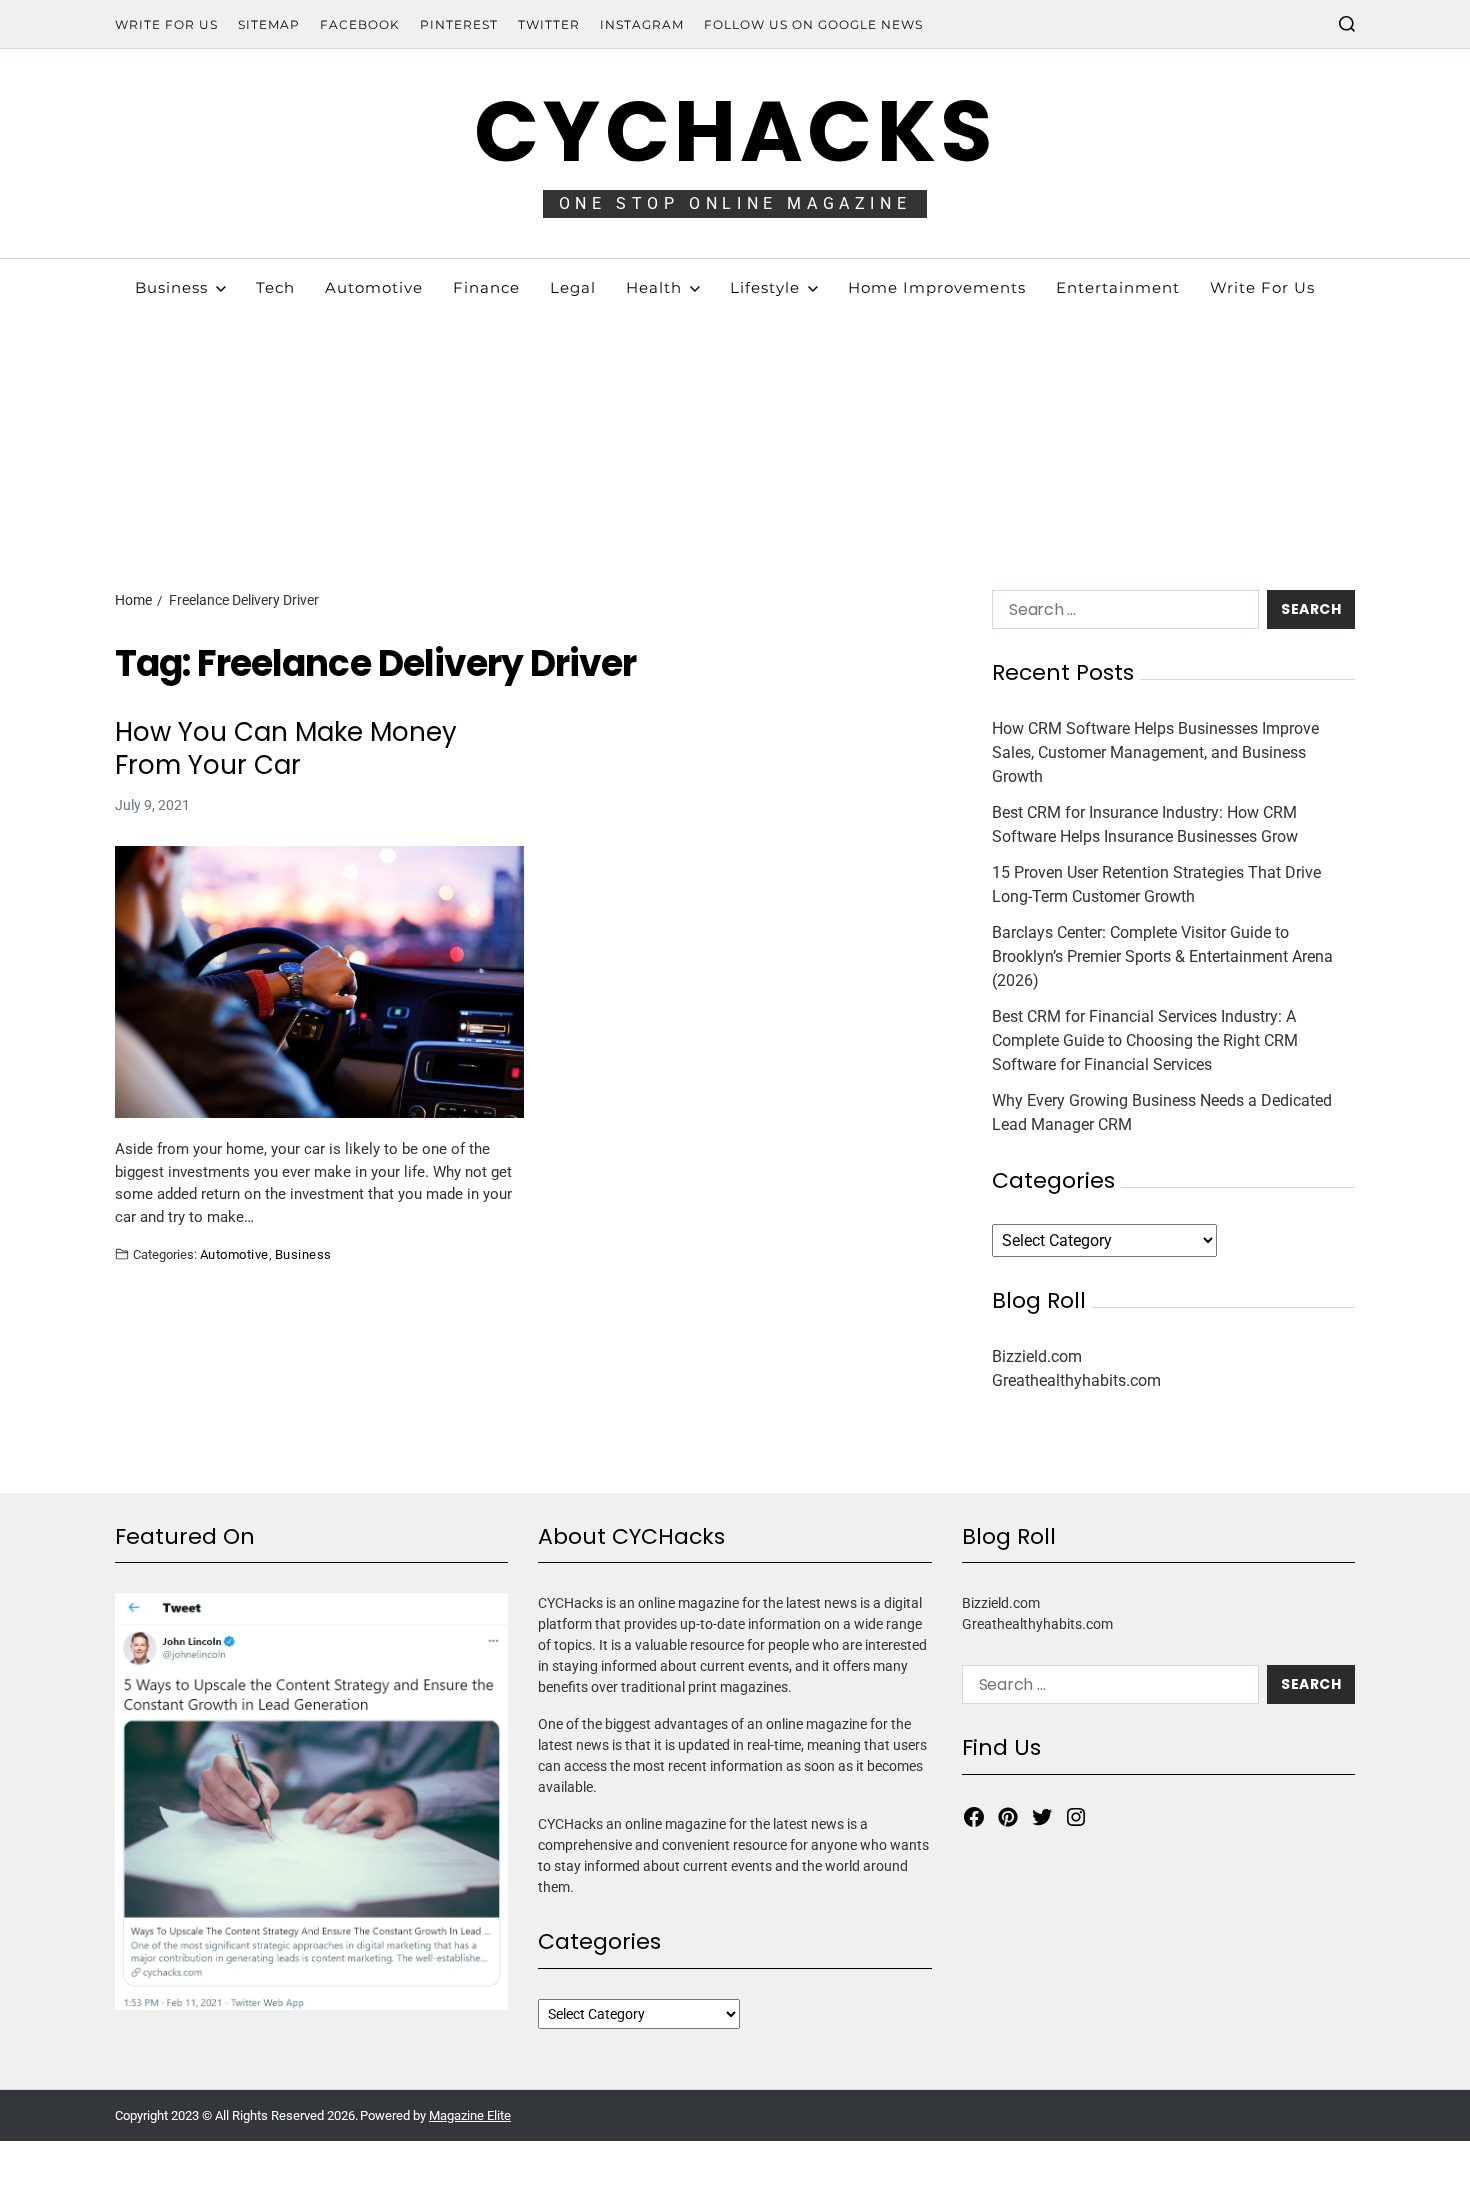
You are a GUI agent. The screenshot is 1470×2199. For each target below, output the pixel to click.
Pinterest (459, 24)
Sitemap (269, 24)
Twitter (549, 24)
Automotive (234, 1254)
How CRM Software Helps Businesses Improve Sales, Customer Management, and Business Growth (1155, 752)
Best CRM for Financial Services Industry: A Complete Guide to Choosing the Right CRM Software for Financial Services (1145, 1040)
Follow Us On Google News (813, 24)
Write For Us (166, 24)
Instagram (642, 24)
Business (303, 1254)
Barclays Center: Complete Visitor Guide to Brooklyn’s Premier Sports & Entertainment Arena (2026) (1162, 956)
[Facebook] (974, 1817)
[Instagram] (1076, 1817)
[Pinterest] (1008, 1817)
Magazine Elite (470, 2115)
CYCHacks (735, 131)
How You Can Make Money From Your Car (286, 748)
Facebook (360, 24)
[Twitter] (1042, 1817)
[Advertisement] (735, 410)
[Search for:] (1121, 613)
